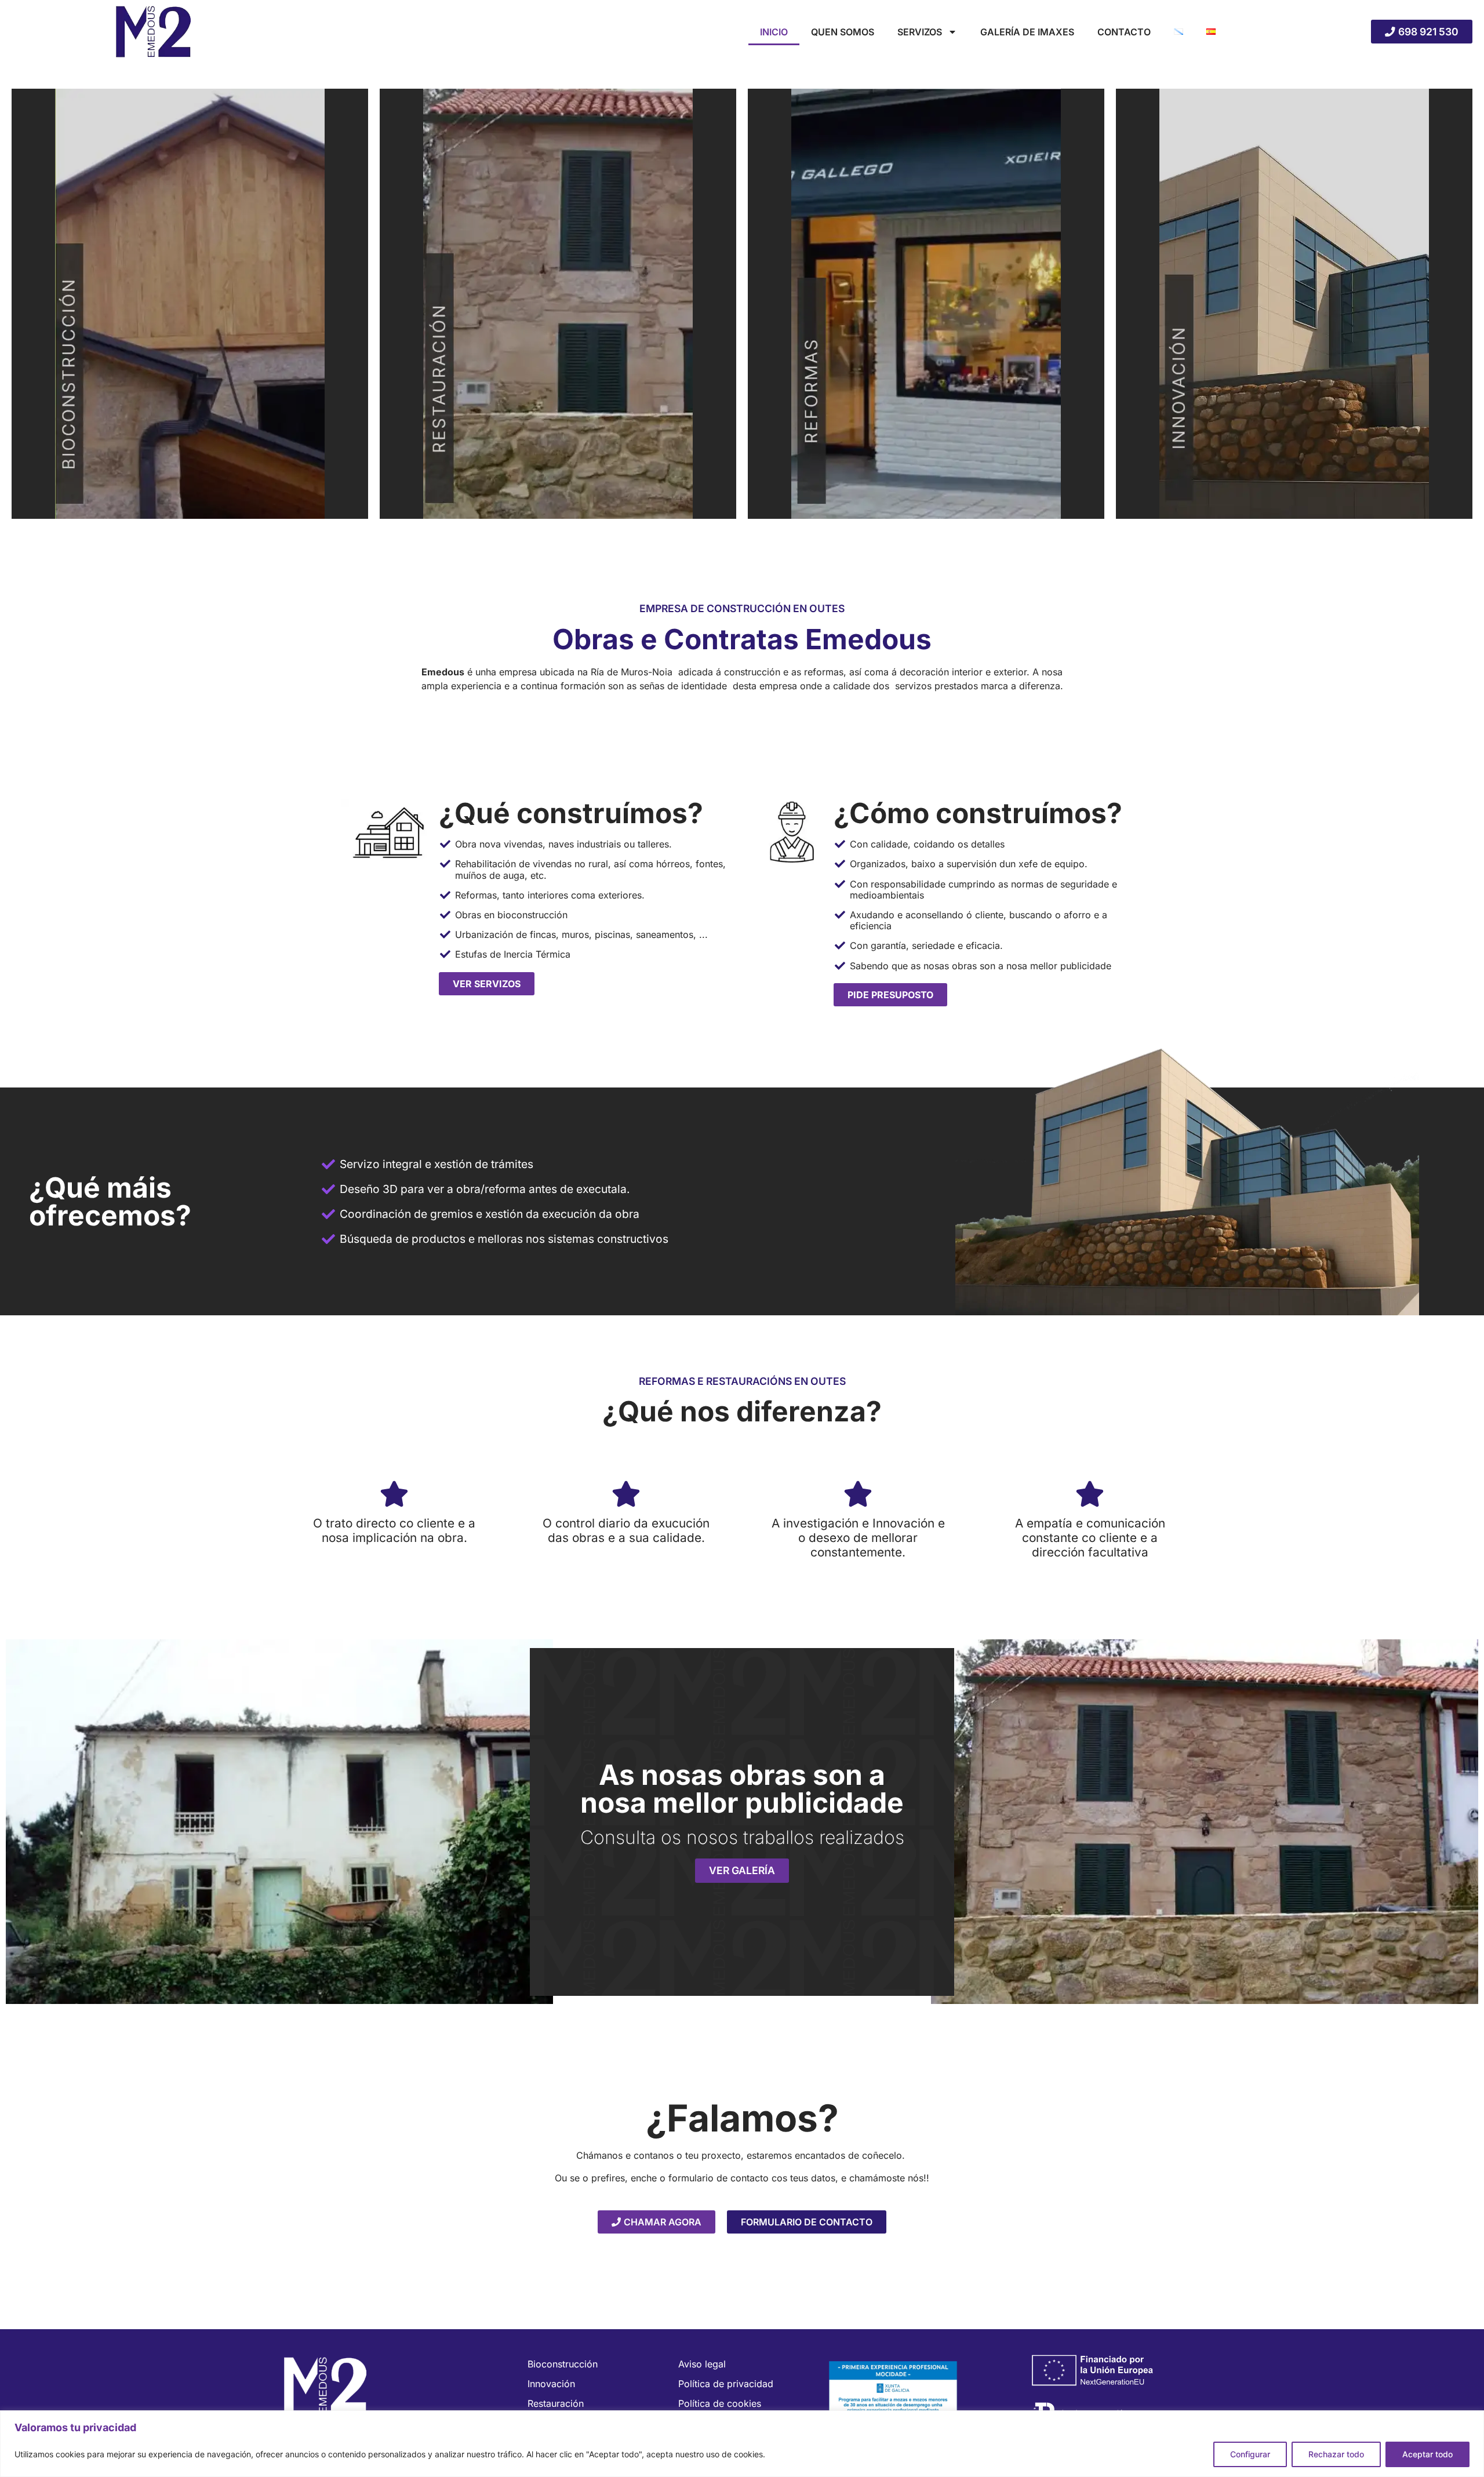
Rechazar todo (1336, 2454)
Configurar (1250, 2454)
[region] (742, 2444)
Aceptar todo (1427, 2454)
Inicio (774, 32)
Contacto (1124, 32)
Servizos (920, 32)
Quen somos (843, 32)
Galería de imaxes (1027, 32)
